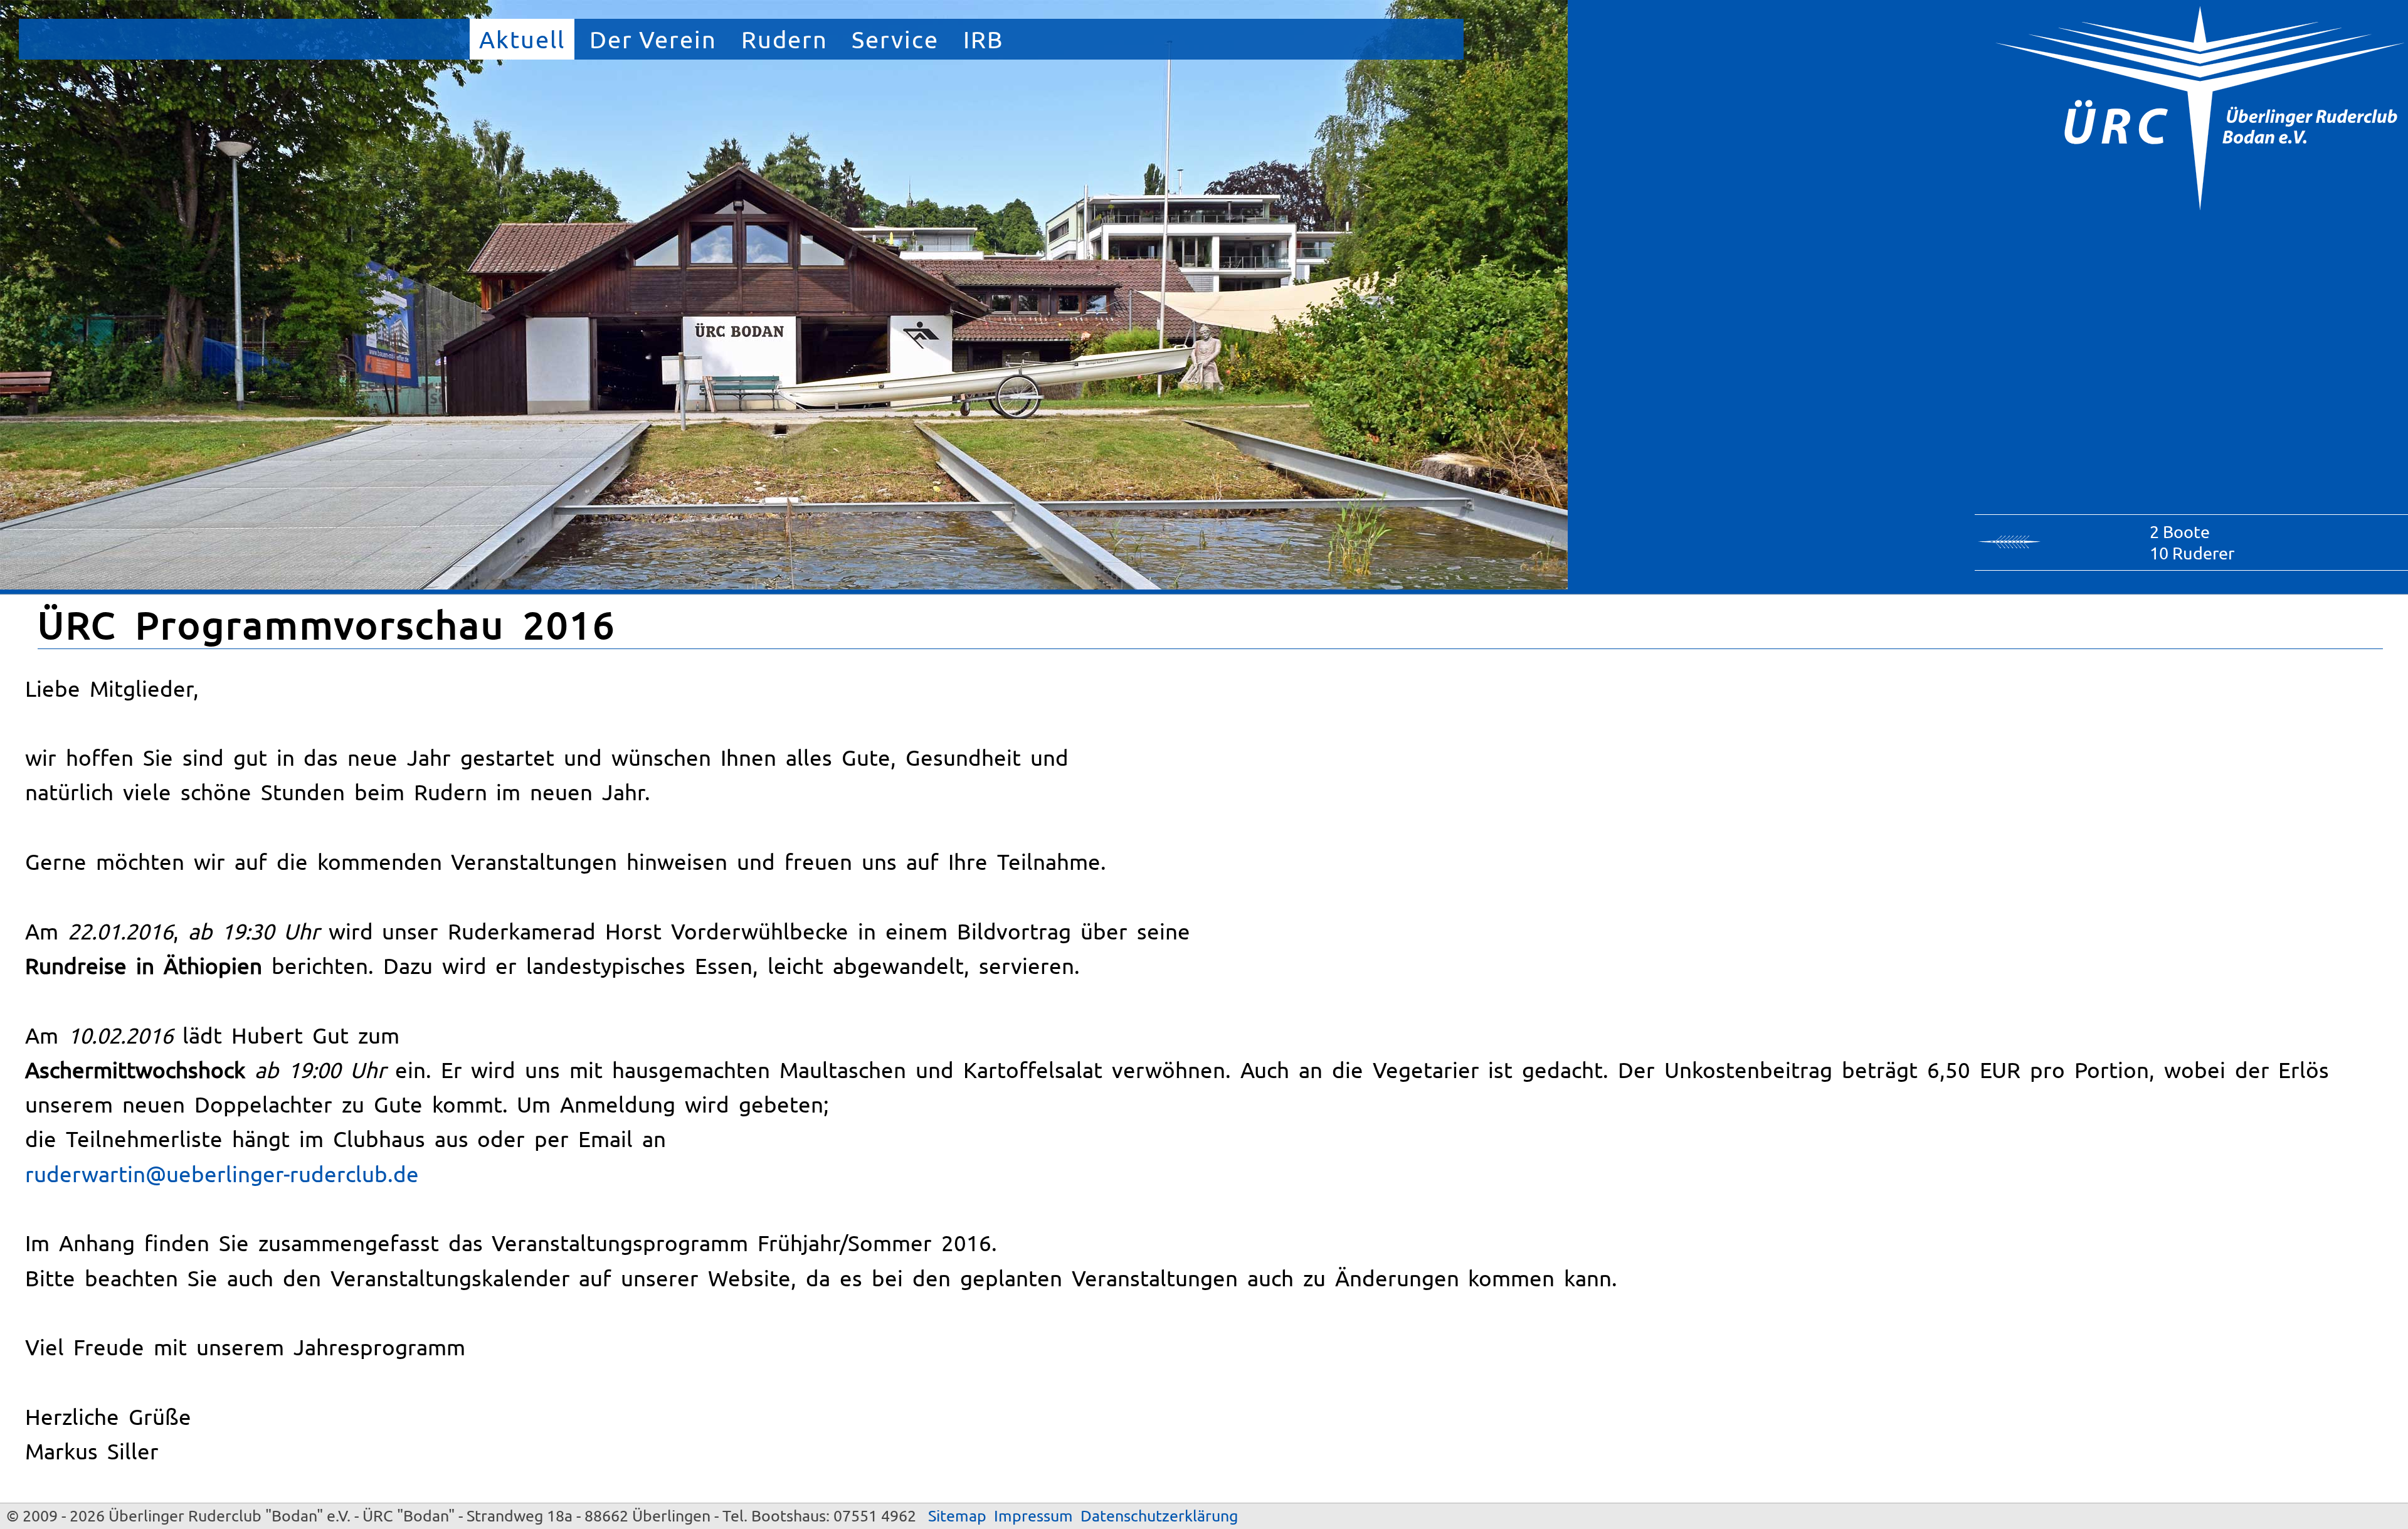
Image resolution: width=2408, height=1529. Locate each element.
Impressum (1033, 1516)
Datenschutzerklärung (1159, 1516)
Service (895, 39)
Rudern (784, 39)
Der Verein (653, 39)
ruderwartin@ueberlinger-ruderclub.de (222, 1174)
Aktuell (522, 39)
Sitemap (957, 1516)
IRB (983, 39)
